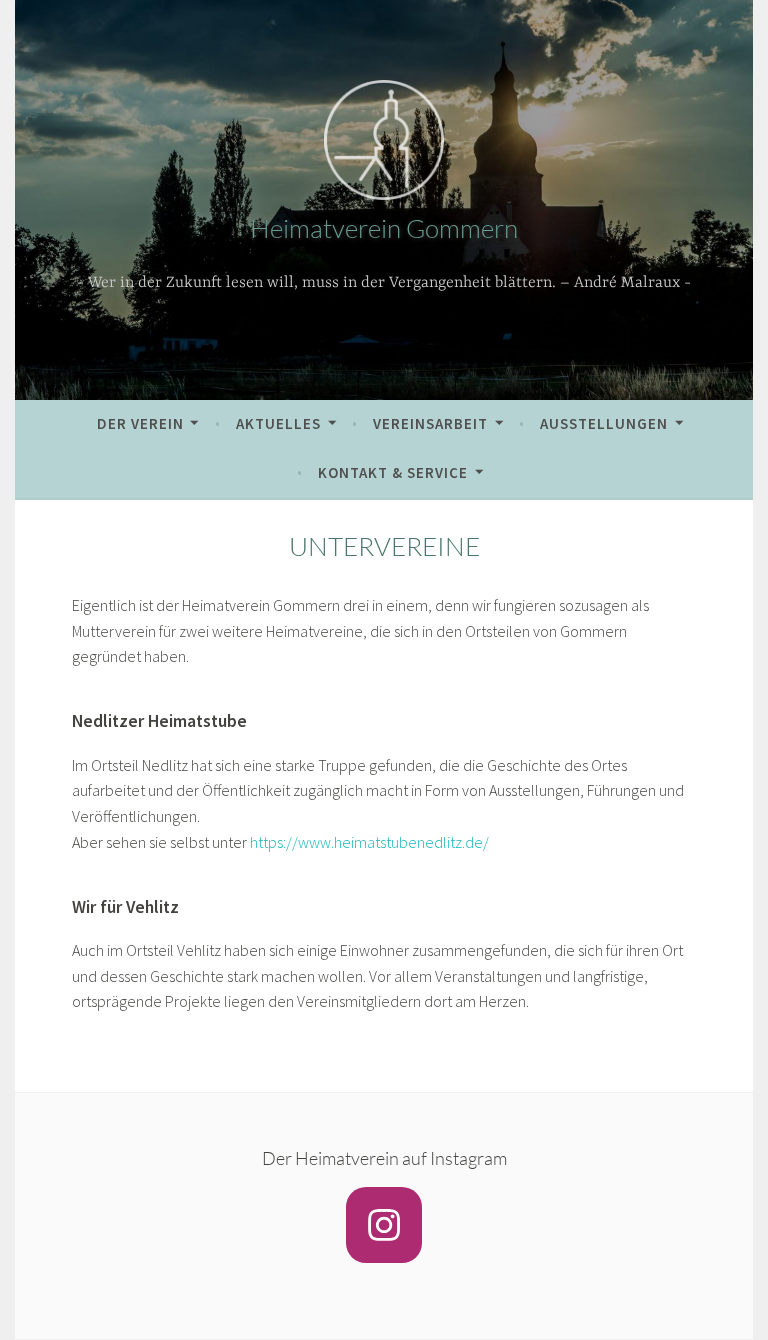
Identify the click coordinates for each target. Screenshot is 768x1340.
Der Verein (140, 423)
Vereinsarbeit (430, 423)
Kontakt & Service (393, 472)
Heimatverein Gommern (384, 228)
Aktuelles (278, 423)
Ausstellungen (604, 423)
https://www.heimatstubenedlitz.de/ (369, 842)
